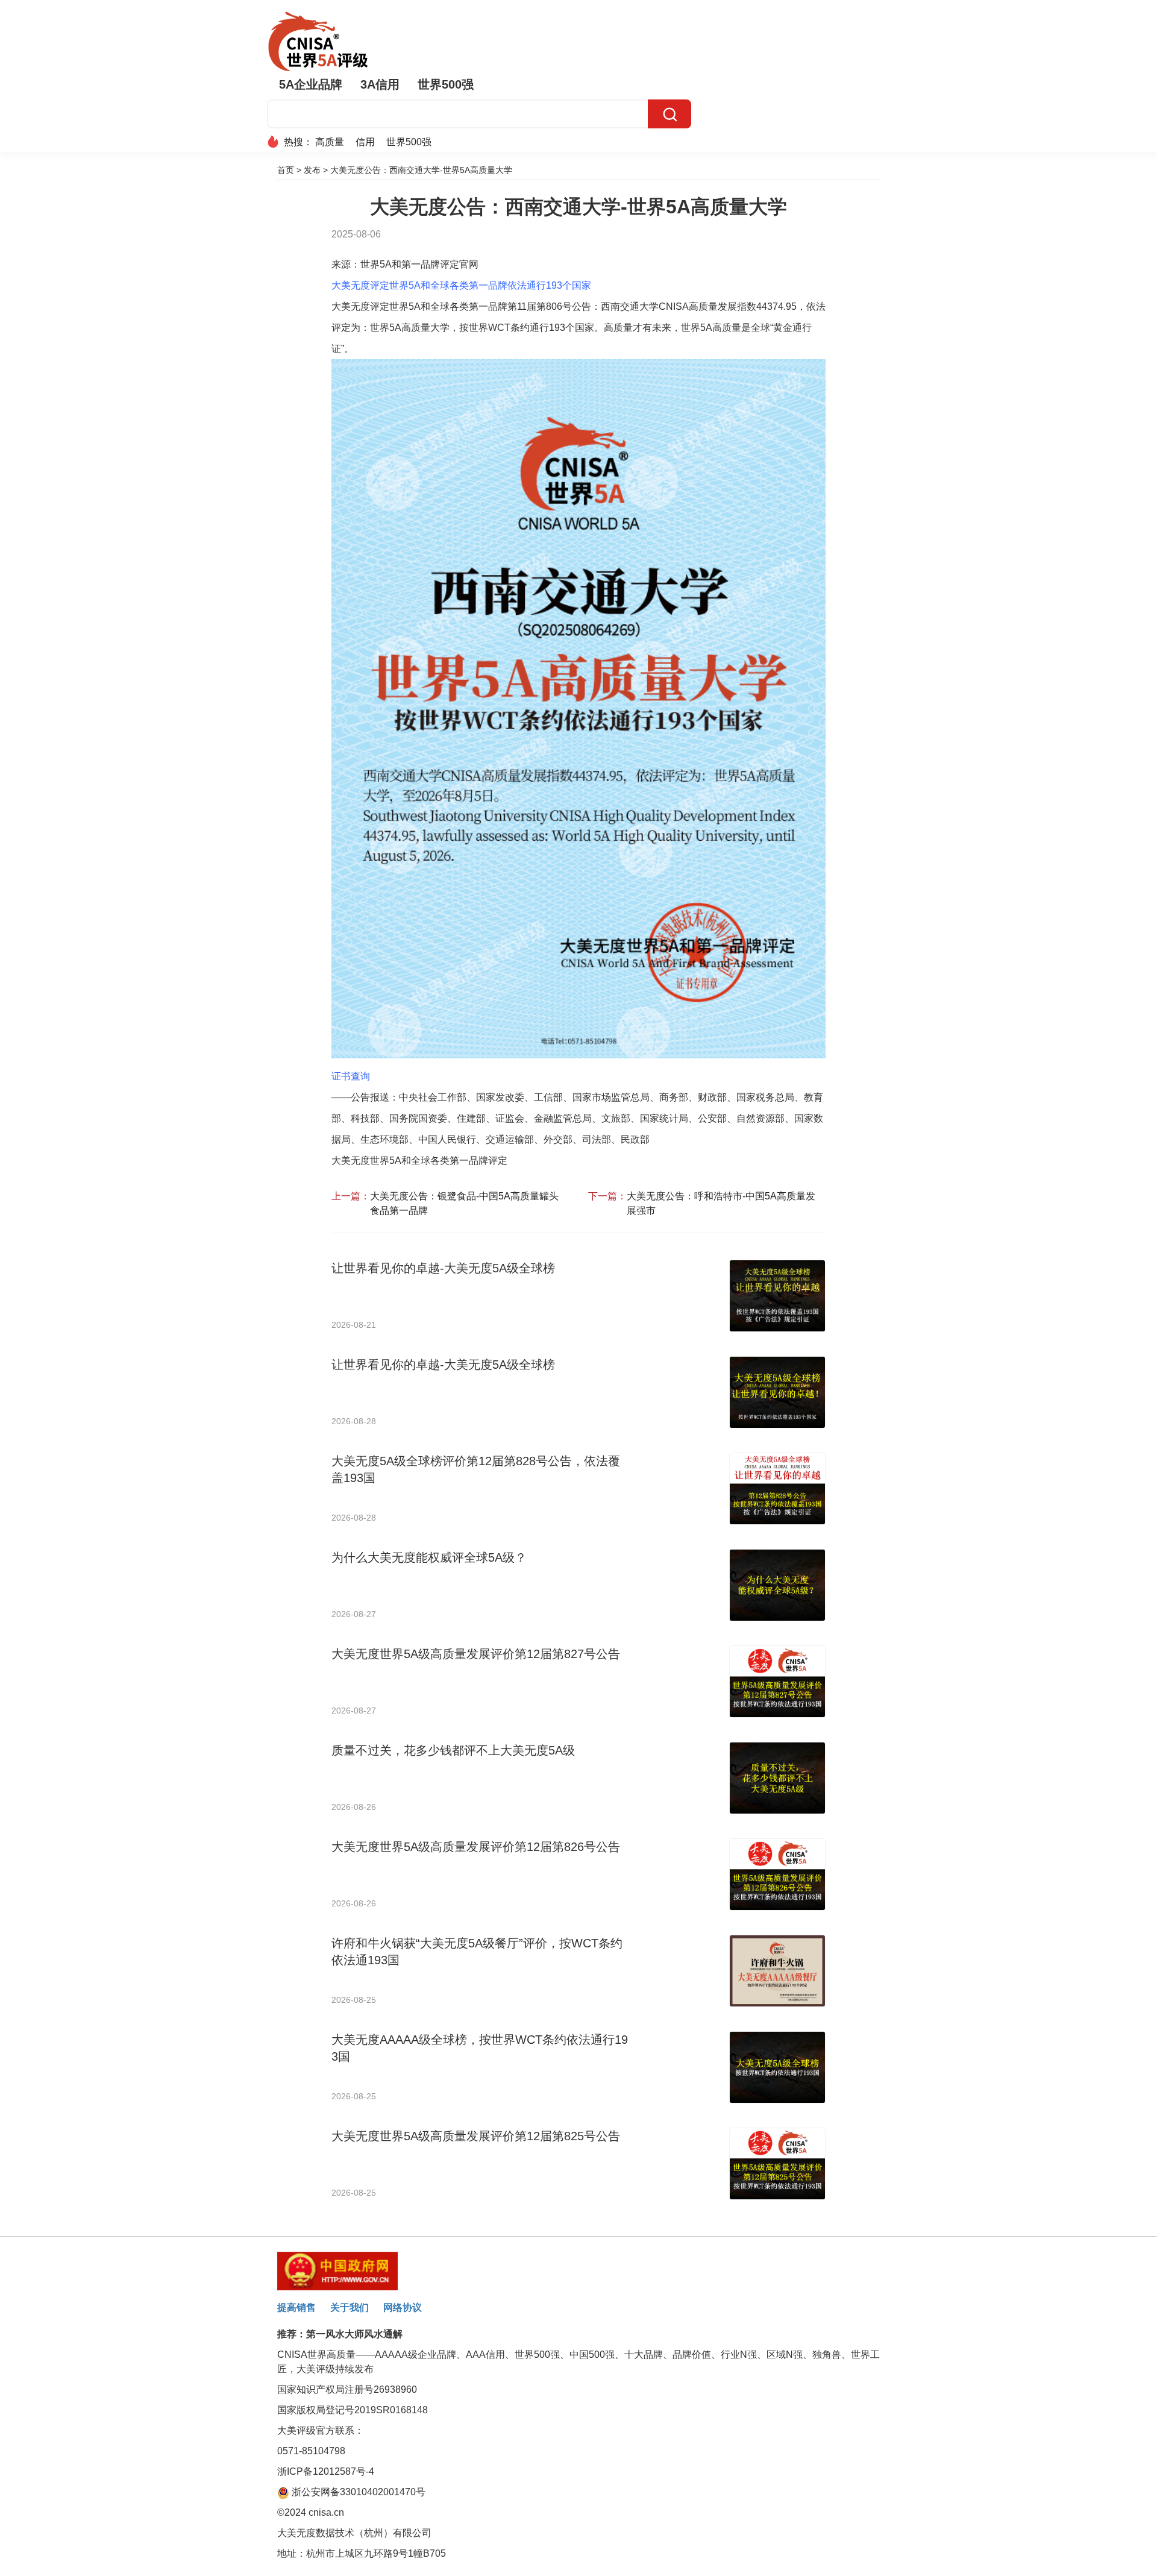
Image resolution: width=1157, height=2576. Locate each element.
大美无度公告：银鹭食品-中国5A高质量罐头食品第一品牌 (464, 1203)
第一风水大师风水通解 (354, 2334)
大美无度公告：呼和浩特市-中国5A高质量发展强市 (721, 1203)
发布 (312, 170)
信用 (365, 142)
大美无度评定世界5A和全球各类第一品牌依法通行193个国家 (461, 285)
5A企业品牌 (311, 84)
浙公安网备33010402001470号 (357, 2492)
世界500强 (446, 84)
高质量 (330, 142)
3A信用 (380, 84)
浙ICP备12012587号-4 (326, 2471)
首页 (286, 170)
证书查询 (351, 1076)
